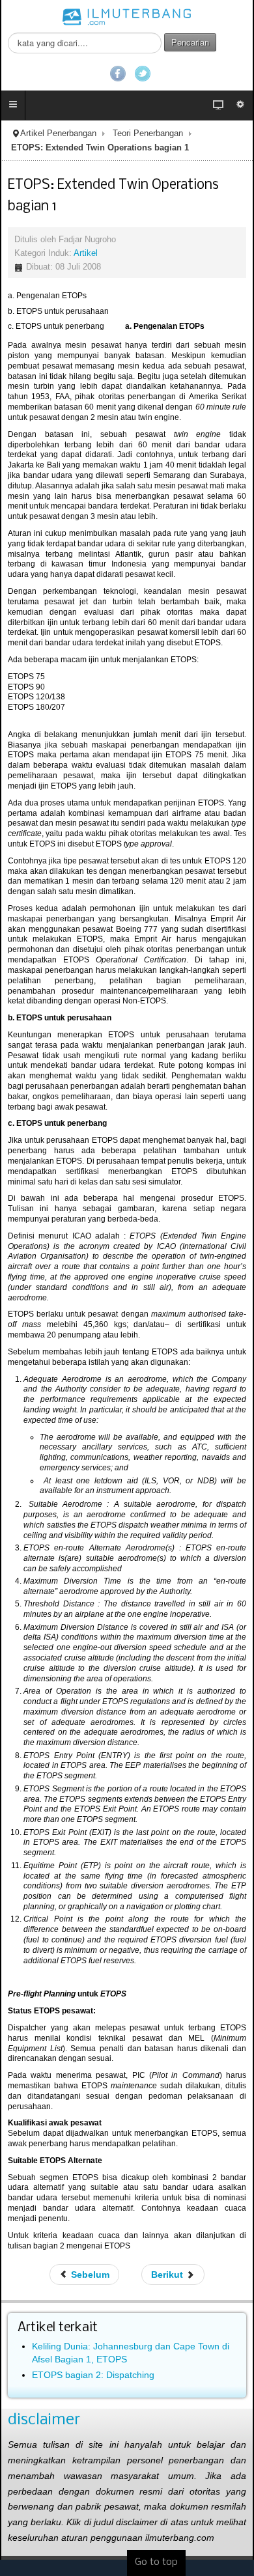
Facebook (118, 74)
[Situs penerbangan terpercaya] (127, 16)
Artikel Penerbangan (58, 133)
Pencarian (190, 42)
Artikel (86, 253)
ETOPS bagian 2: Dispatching (93, 2375)
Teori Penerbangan (148, 133)
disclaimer (44, 2420)
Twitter (143, 74)
